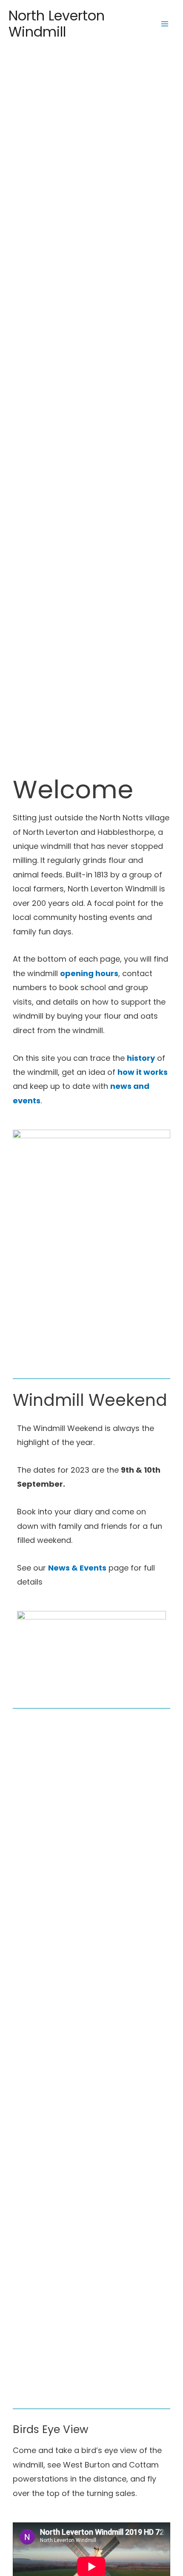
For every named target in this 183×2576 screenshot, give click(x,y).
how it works (143, 1072)
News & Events (77, 1568)
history (141, 1058)
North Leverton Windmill (57, 24)
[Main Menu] (164, 24)
